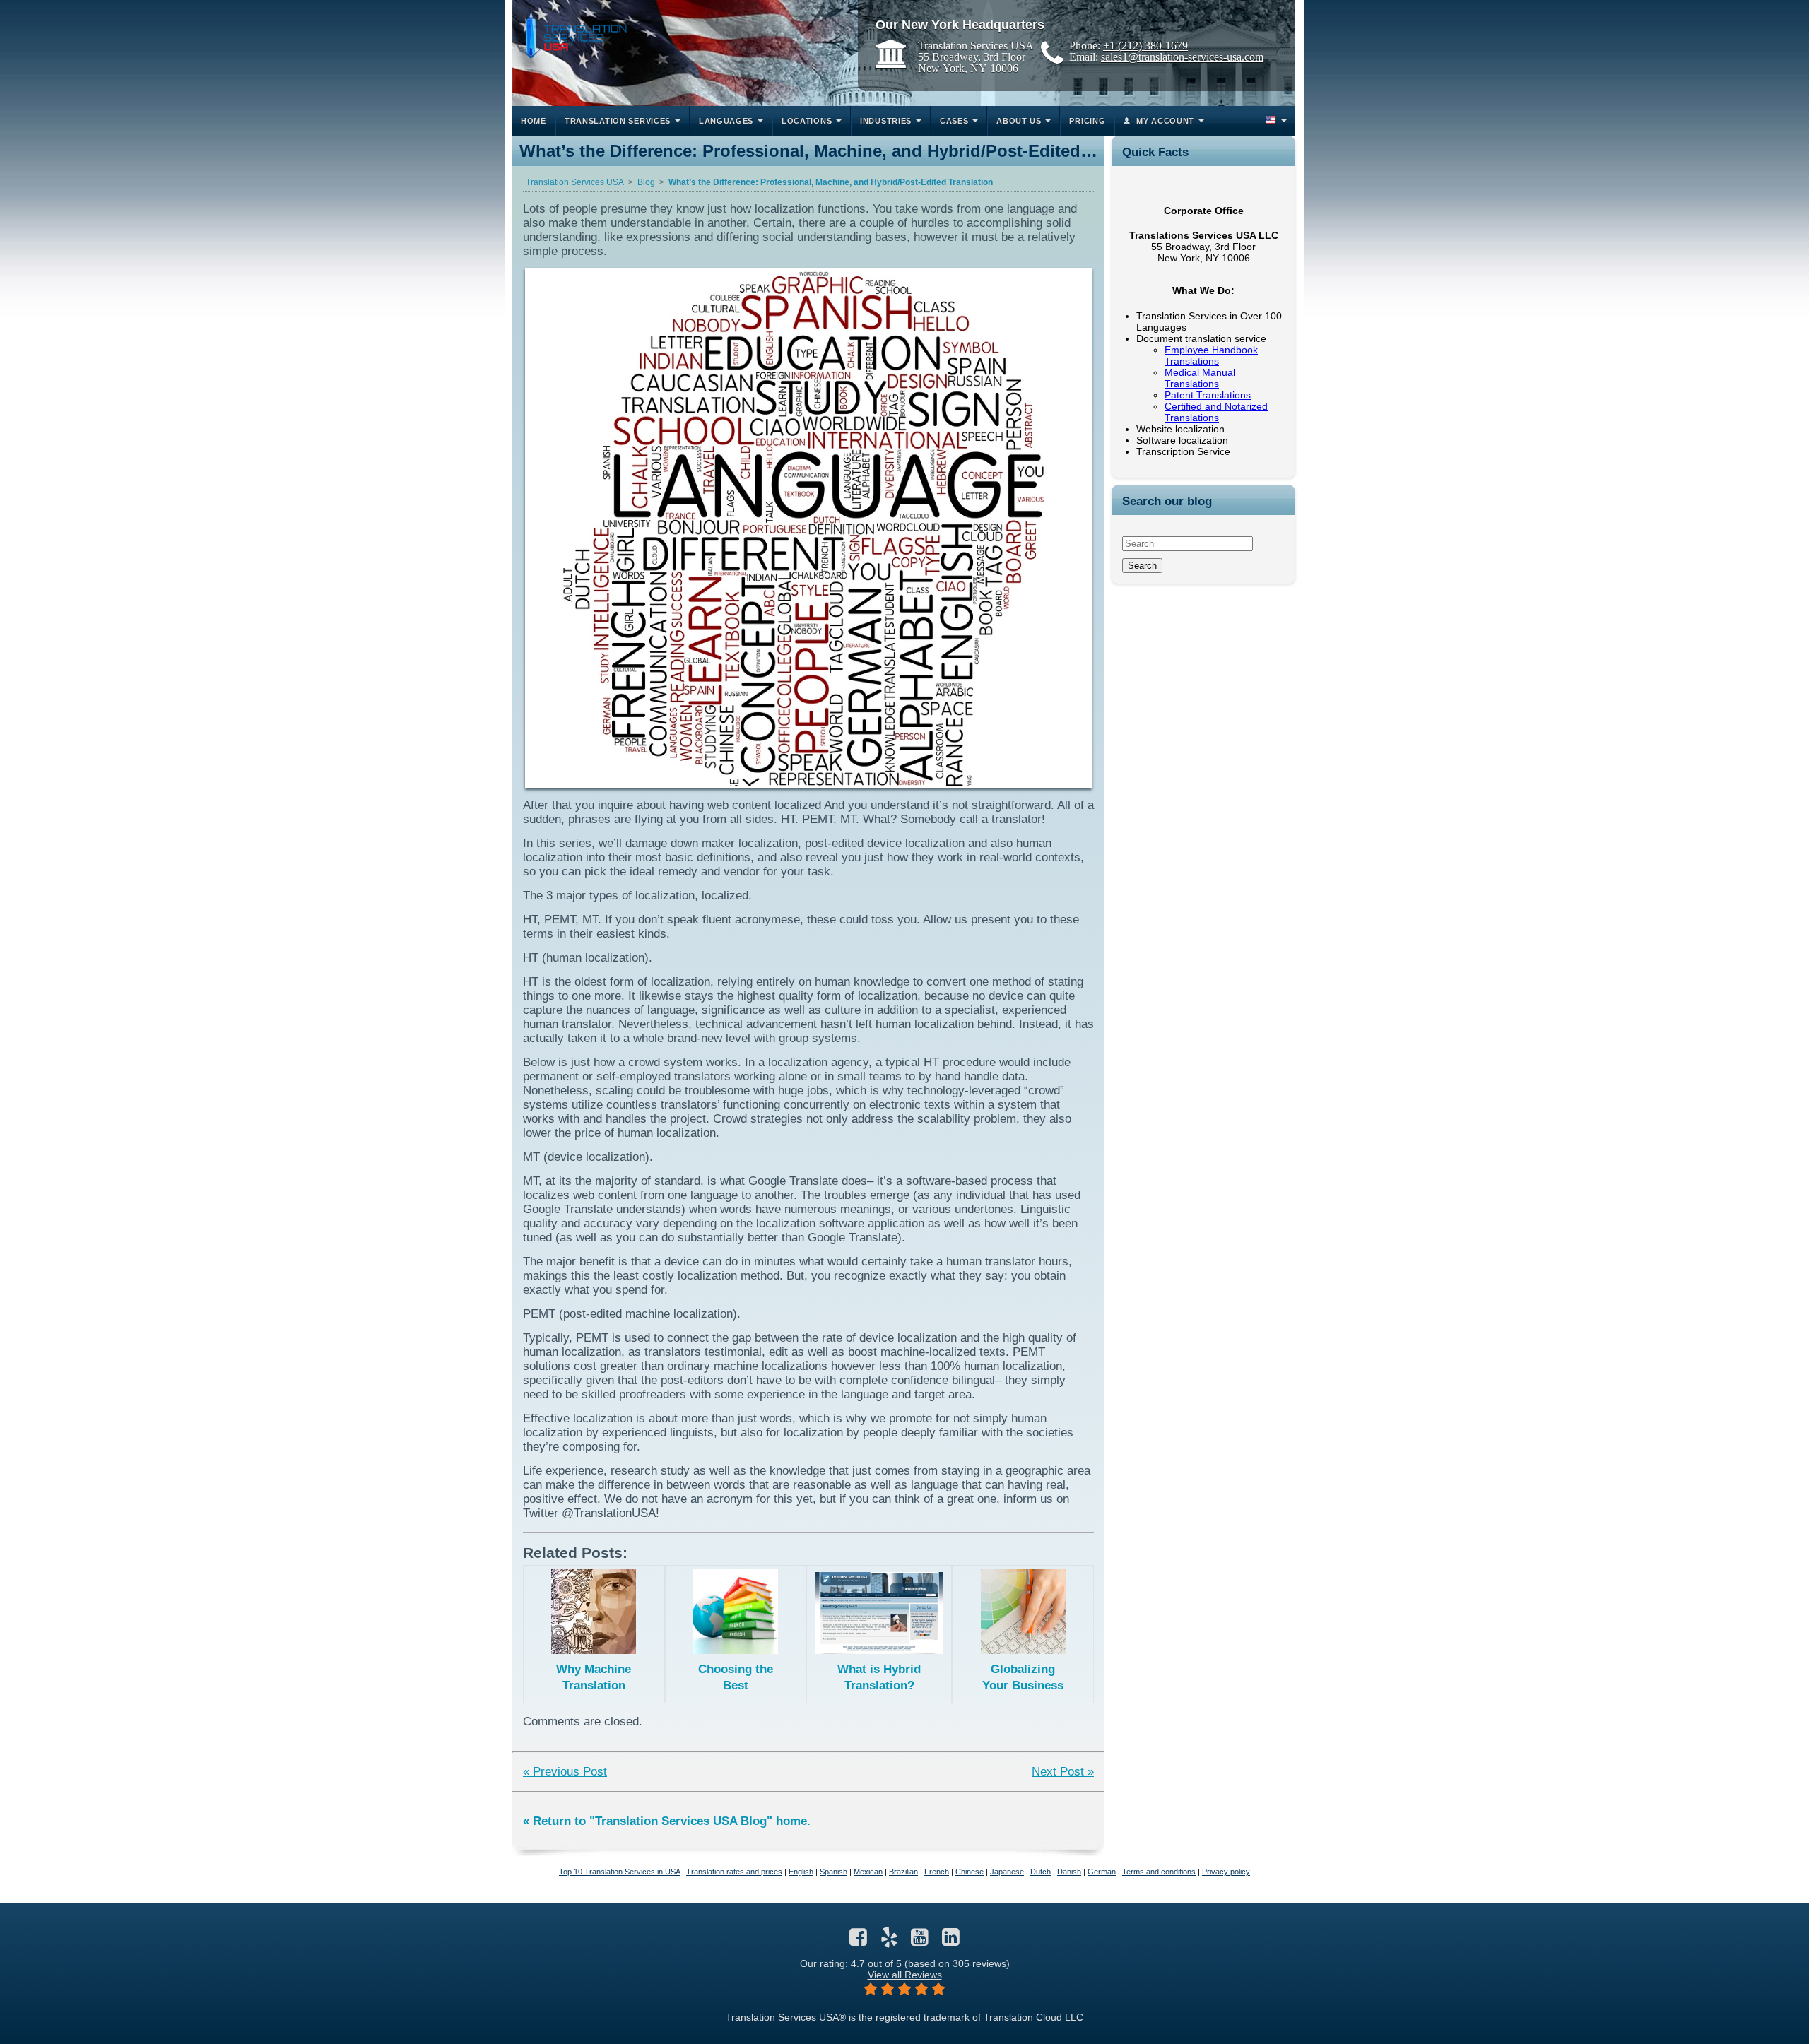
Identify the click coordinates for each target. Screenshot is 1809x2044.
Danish (1069, 1872)
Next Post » (1063, 1772)
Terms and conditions (1159, 1872)
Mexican (868, 1872)
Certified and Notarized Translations (1216, 412)
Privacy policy (1226, 1872)
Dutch (1041, 1872)
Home (534, 121)
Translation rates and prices (734, 1872)
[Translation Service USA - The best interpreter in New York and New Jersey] (573, 33)
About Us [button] (1019, 121)
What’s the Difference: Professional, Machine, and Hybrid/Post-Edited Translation (831, 182)
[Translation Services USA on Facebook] (858, 1941)
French (937, 1872)
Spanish (833, 1872)
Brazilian (903, 1872)
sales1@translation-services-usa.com (1182, 57)
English (801, 1872)
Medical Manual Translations (1200, 378)
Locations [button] (807, 121)
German (1102, 1872)
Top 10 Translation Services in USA (619, 1872)
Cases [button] (954, 121)
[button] (1275, 121)
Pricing (1087, 121)
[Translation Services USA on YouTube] (920, 1941)
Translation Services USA (575, 182)
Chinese (970, 1872)
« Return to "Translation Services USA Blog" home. (667, 1821)
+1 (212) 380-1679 (1145, 45)
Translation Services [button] (618, 121)
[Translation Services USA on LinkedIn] (951, 1941)
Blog (646, 182)
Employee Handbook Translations (1211, 355)
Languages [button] (726, 121)
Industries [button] (886, 121)
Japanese (1007, 1872)
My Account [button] (1165, 121)
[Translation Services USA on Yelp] (889, 1941)
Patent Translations (1208, 395)
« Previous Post (565, 1772)
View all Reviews (905, 1975)
